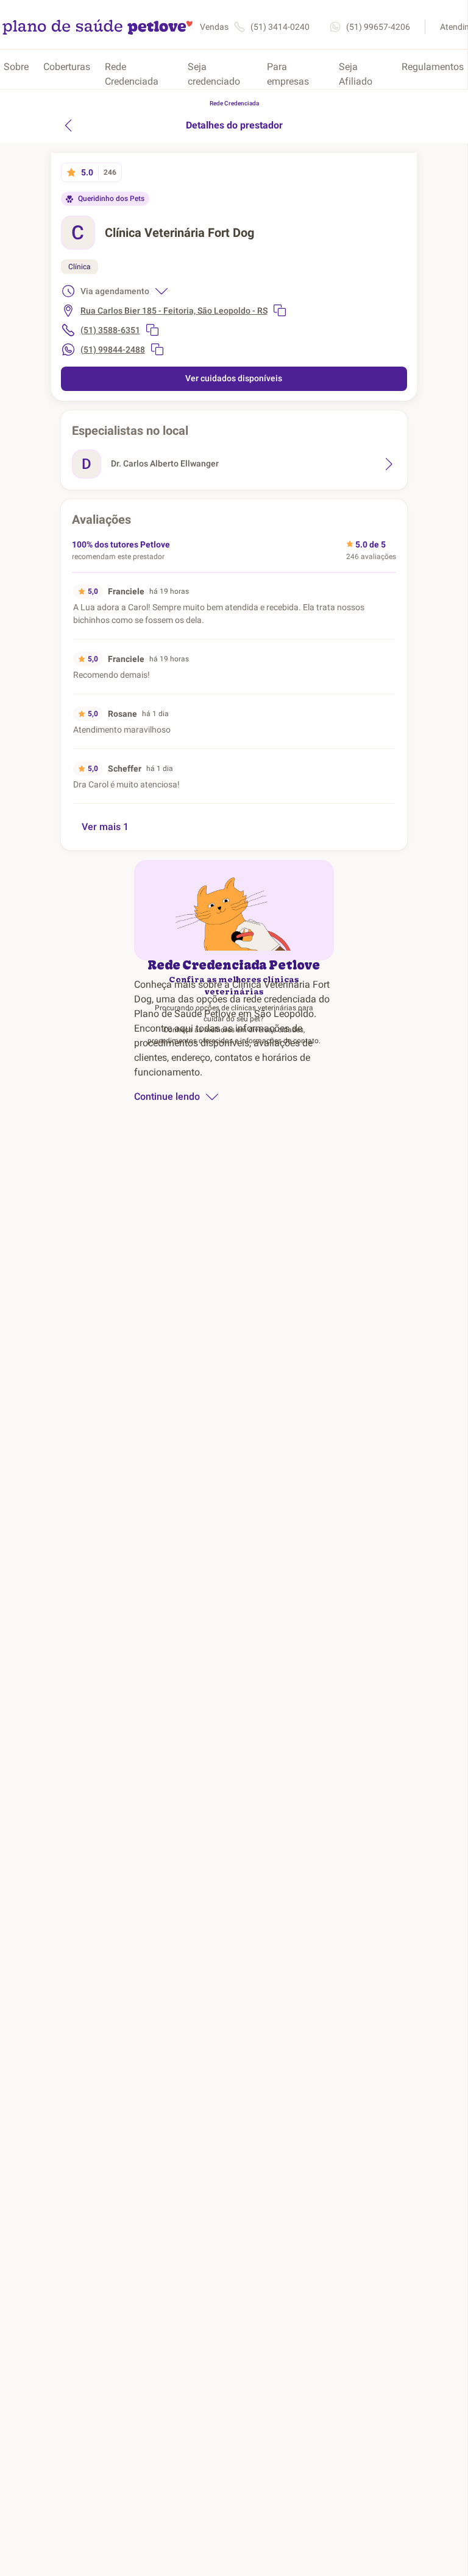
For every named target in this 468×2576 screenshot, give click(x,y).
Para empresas (288, 74)
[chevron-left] (68, 125)
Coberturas (67, 67)
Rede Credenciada (132, 74)
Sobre (16, 67)
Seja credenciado (214, 74)
